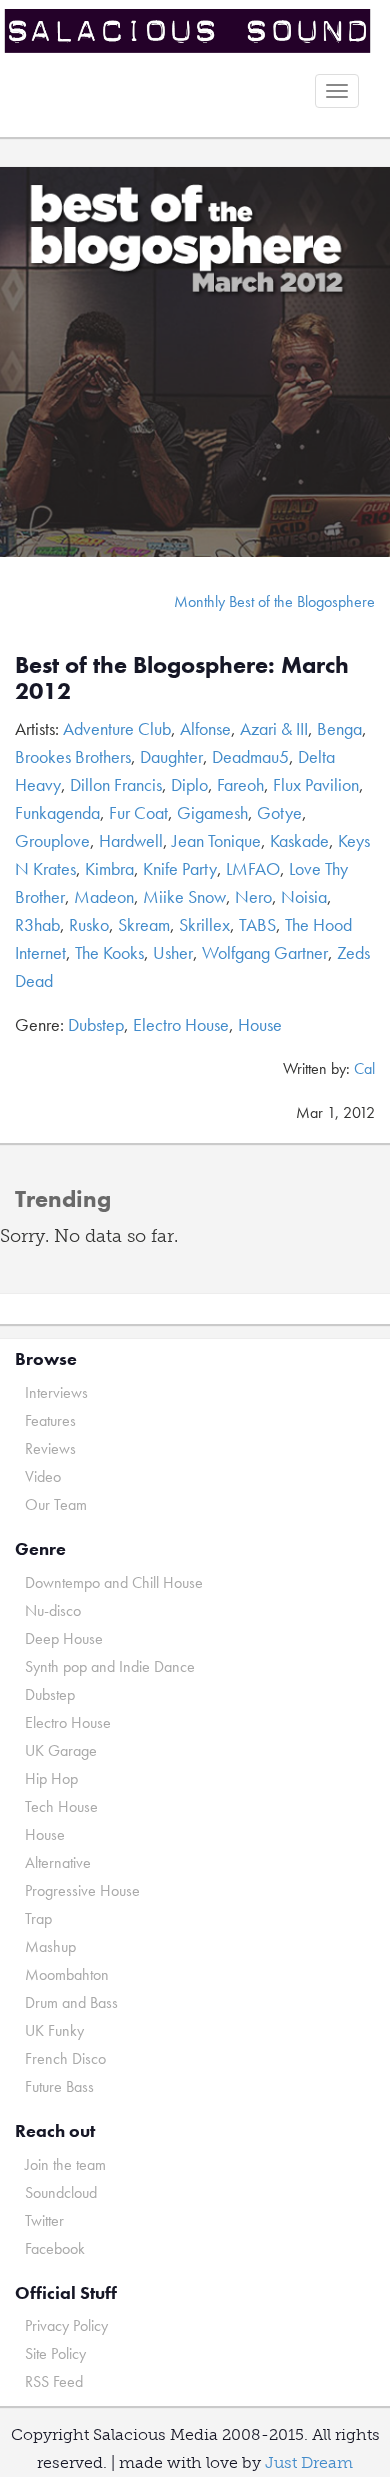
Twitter (44, 2220)
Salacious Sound (187, 32)
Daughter (171, 756)
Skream (144, 924)
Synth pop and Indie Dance (110, 1666)
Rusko (89, 924)
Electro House (181, 1024)
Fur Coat (138, 812)
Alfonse (205, 728)
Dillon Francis (116, 784)
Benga (339, 728)
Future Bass (59, 2086)
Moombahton (67, 1974)
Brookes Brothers (73, 756)
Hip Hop (51, 1778)
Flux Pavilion (316, 784)
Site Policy (55, 2353)
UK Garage (61, 1750)
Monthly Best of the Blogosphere (274, 601)
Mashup (50, 1946)
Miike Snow (184, 896)
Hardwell (131, 840)
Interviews (56, 1392)
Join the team (65, 2164)
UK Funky (54, 2030)
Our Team (56, 1504)
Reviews (50, 1448)
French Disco (65, 2058)
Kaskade (299, 840)
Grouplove (52, 840)
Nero (253, 896)
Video (43, 1476)
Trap (38, 1918)
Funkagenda (57, 812)
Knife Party (180, 868)
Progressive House (82, 1890)
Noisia (304, 896)
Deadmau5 (250, 756)
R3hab (37, 924)
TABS (257, 924)
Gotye (279, 812)
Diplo (189, 784)
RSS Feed (54, 2381)
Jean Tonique (216, 840)
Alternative (58, 1862)
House (260, 1024)
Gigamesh (212, 812)
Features (50, 1420)
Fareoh (240, 784)
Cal (364, 1068)
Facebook (55, 2248)
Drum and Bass (71, 2002)
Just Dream (309, 2462)
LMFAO (253, 868)
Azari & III (274, 728)
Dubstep (96, 1024)
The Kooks (109, 952)
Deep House (64, 1638)
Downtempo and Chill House (114, 1582)
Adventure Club (117, 728)
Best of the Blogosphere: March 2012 (182, 677)
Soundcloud (61, 2192)
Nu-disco (53, 1610)
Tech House (61, 1806)
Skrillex (204, 924)
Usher (173, 952)
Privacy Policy (66, 2325)
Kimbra (109, 868)
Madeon (104, 896)
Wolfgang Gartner (265, 952)
